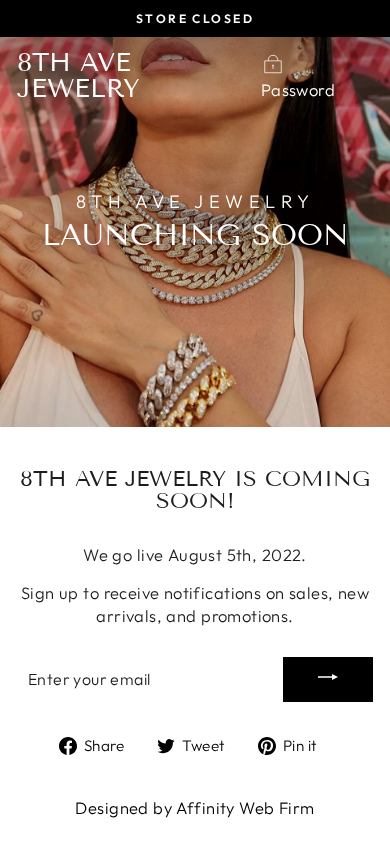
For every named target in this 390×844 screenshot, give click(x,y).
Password (298, 89)
